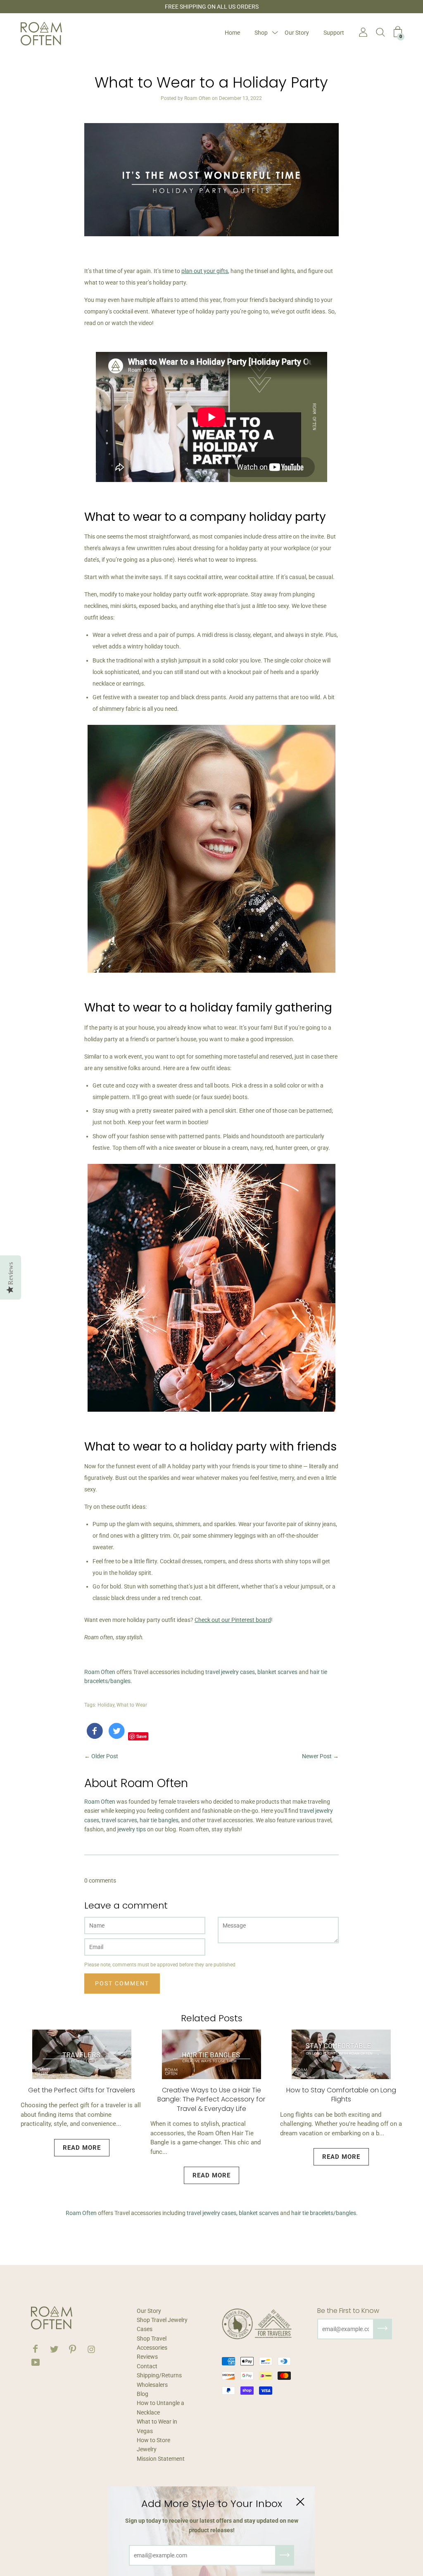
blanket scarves (277, 1672)
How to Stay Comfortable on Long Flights (341, 2095)
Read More (82, 2148)
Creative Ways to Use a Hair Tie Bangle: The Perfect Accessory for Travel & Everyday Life (211, 2099)
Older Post (105, 1756)
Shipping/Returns (159, 2375)
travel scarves (119, 1820)
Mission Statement (161, 2459)
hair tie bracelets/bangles (324, 2213)
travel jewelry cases (230, 1672)
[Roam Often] (95, 1733)
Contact (147, 2366)
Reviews (147, 2357)
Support (334, 33)
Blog (143, 2394)
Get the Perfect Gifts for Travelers (82, 2090)
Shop (261, 33)
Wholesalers (152, 2385)
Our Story (297, 33)
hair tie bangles (159, 1820)
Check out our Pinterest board (233, 1620)
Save (141, 1736)
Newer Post (317, 1756)
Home (232, 33)
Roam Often (100, 1672)
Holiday (106, 1705)
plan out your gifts (205, 271)
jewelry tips (132, 1829)
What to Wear (132, 1705)
